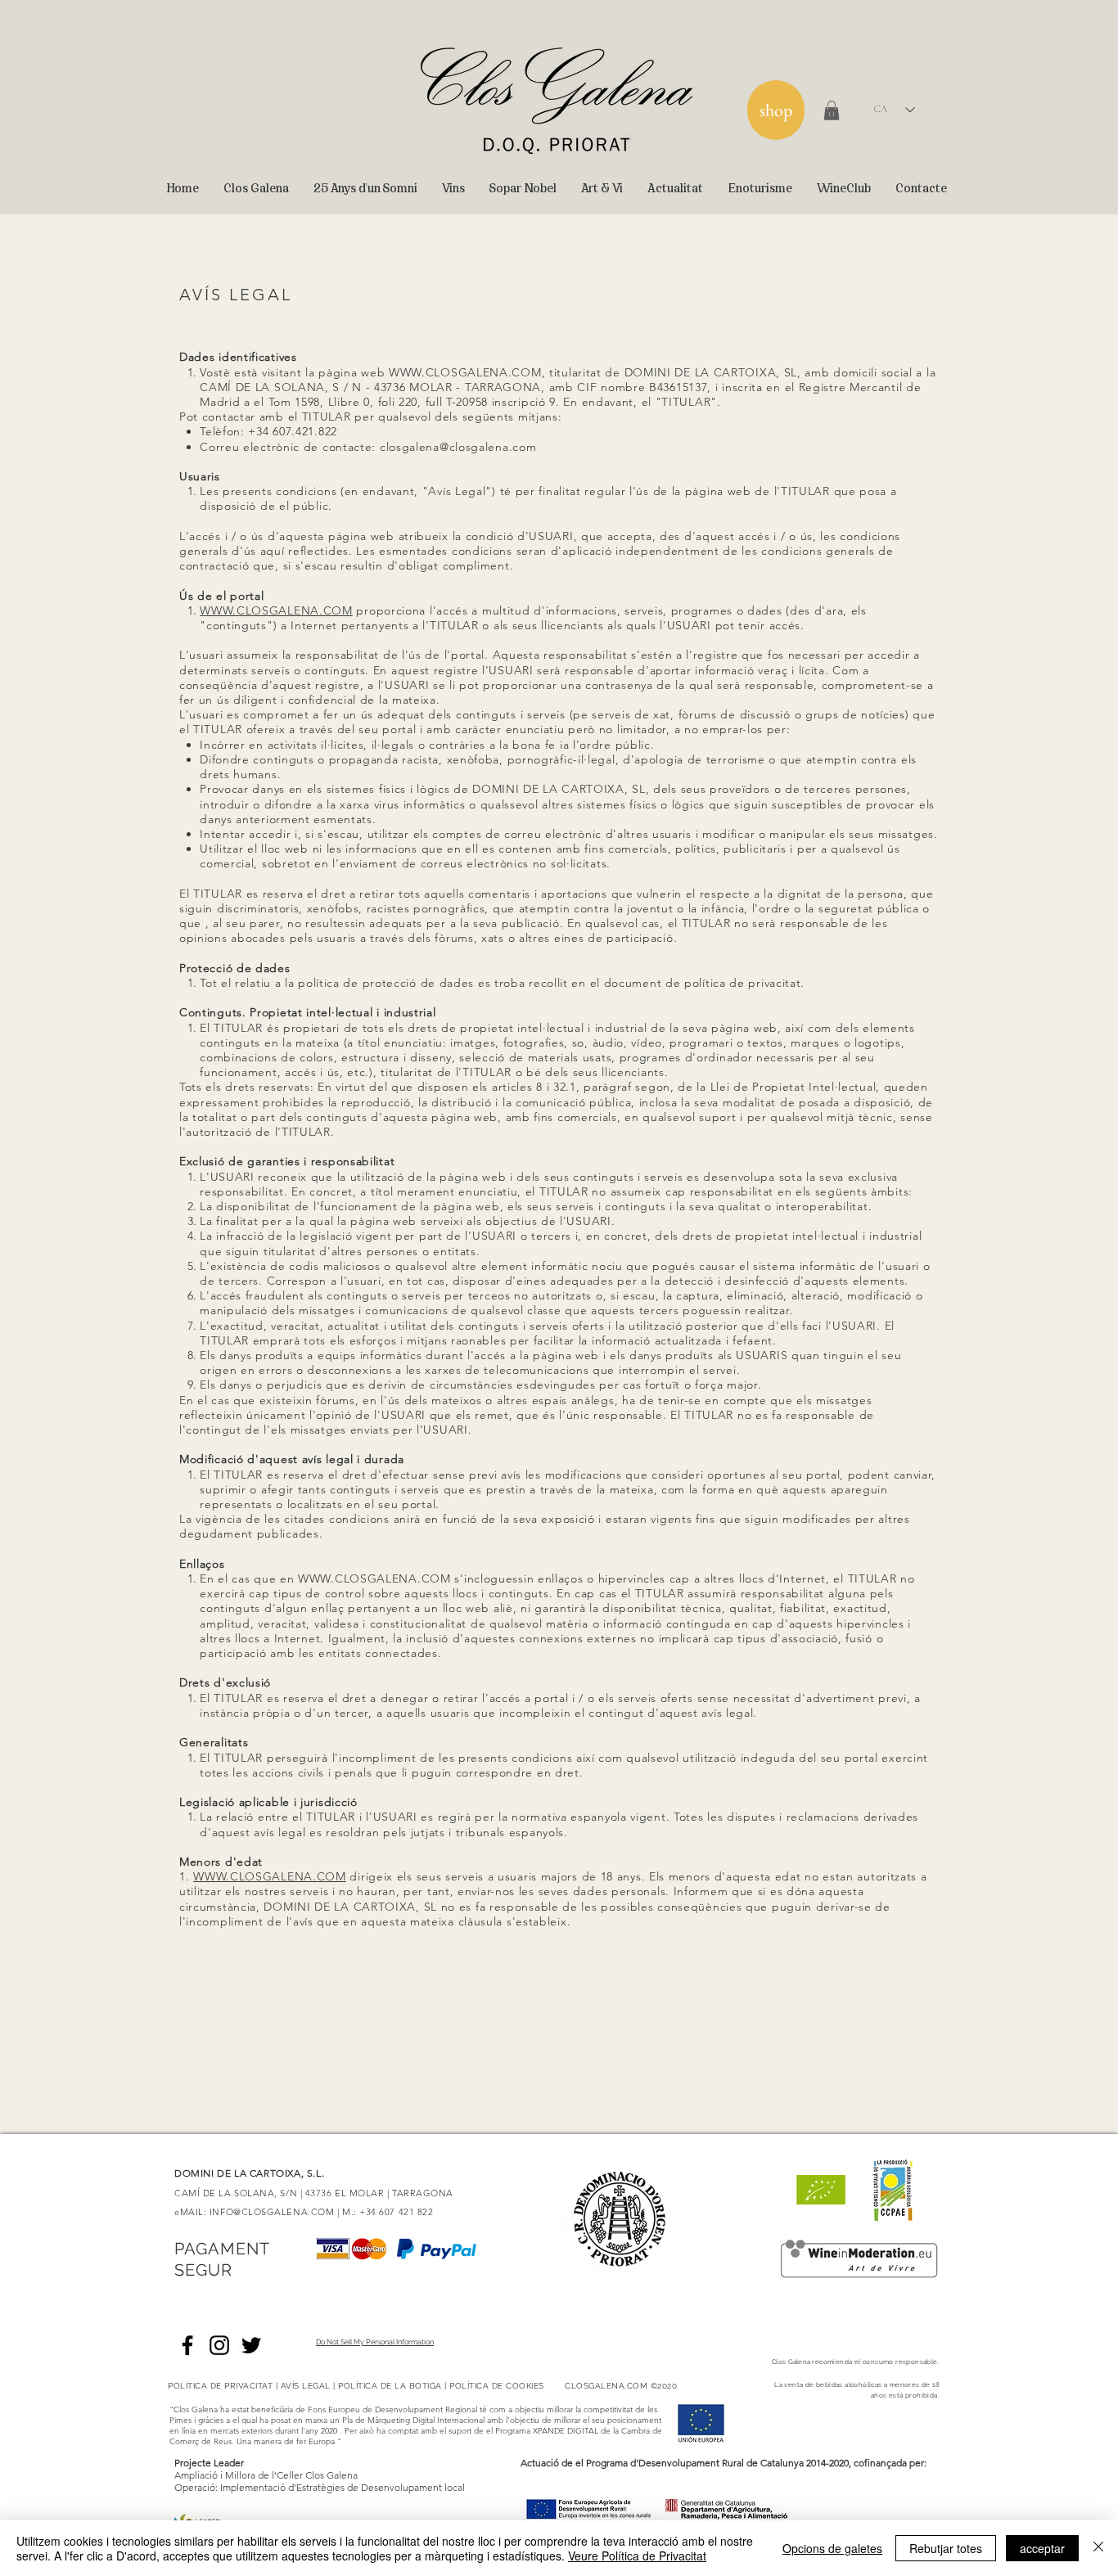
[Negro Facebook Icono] (187, 2345)
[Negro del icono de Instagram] (219, 2345)
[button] (832, 110)
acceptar (1042, 2548)
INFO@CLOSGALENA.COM (272, 2212)
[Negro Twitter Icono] (251, 2345)
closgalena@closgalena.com (458, 447)
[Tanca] (1098, 2548)
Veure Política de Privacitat (637, 2556)
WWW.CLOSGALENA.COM (465, 372)
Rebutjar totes (946, 2548)
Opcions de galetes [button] (832, 2548)
